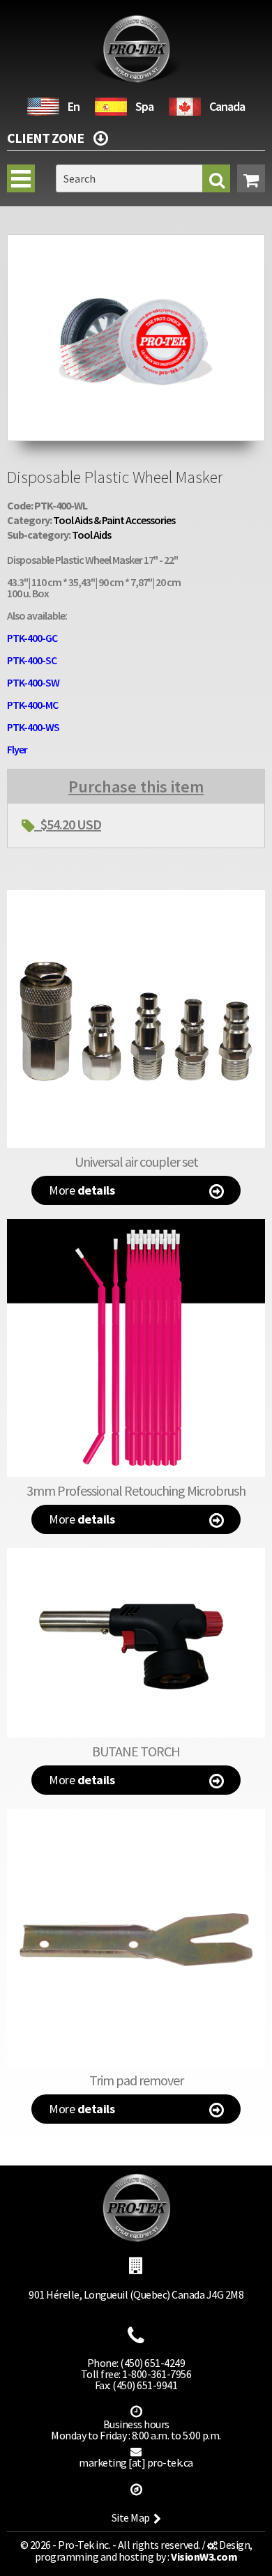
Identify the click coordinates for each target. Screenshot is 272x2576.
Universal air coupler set (136, 1161)
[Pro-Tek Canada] (185, 105)
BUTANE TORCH (136, 1751)
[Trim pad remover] (136, 1938)
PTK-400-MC (32, 705)
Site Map (131, 2517)
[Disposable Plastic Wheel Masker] (136, 241)
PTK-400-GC (32, 638)
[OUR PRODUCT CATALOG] (100, 136)
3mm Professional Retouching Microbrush (136, 1490)
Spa (144, 106)
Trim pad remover (136, 2080)
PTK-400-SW (33, 682)
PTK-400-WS (33, 727)
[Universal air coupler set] (136, 1019)
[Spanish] (111, 105)
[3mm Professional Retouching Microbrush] (136, 1348)
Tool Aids (91, 535)
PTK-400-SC (32, 660)
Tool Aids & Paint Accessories (114, 520)
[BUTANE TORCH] (136, 1643)
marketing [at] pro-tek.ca (136, 2462)
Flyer (17, 749)
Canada (227, 106)
